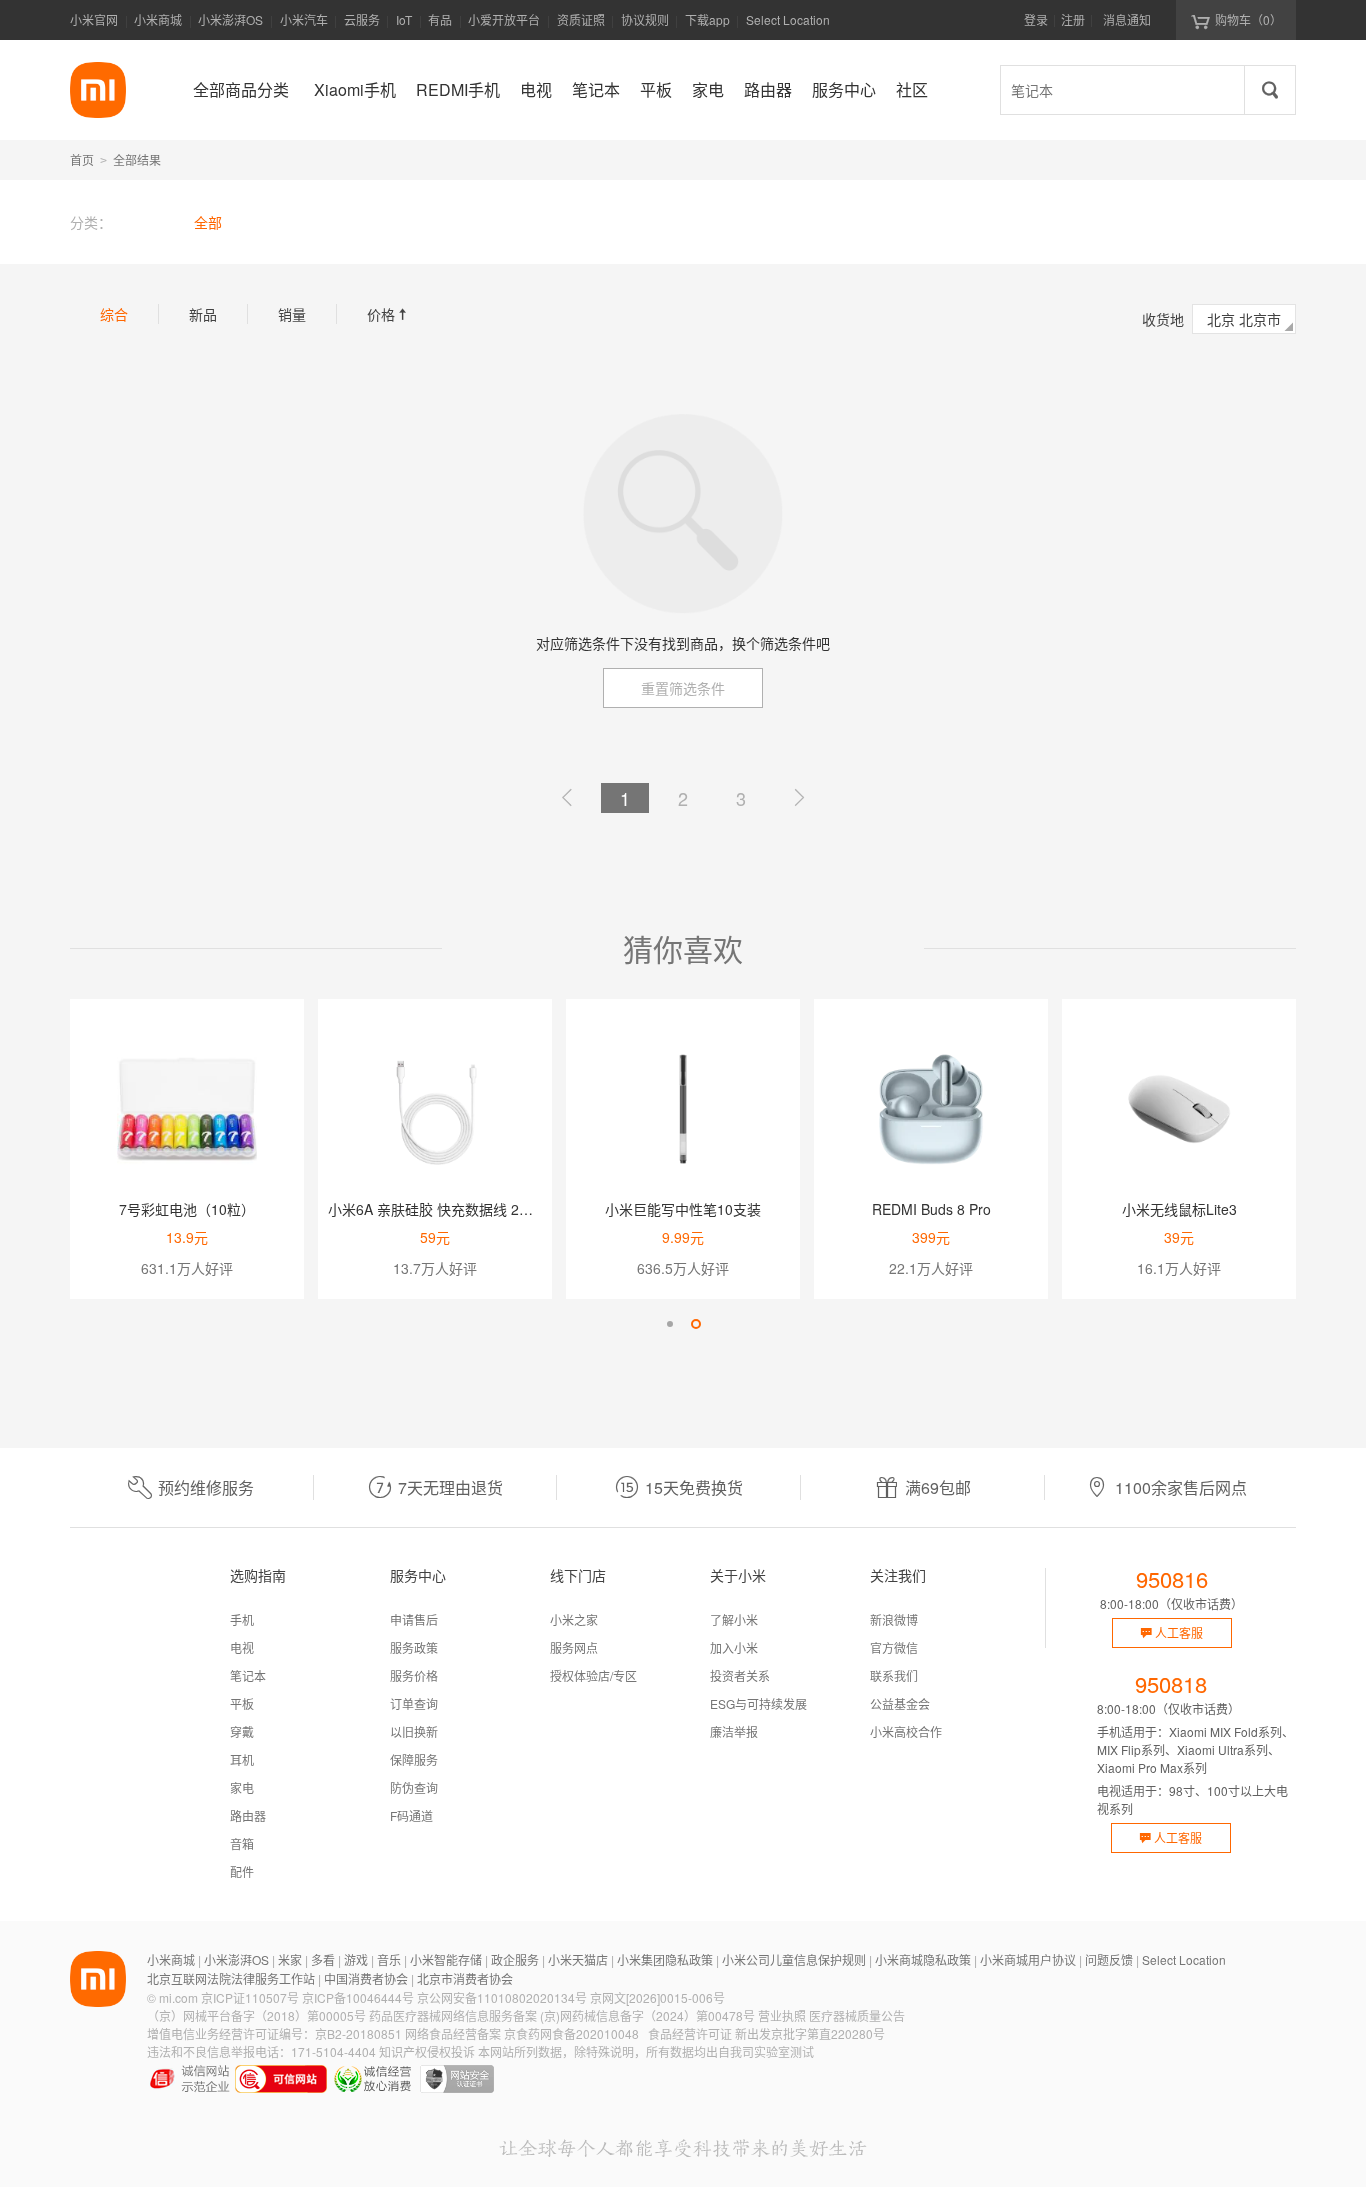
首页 (82, 159)
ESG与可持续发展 (758, 1703)
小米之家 (574, 1619)
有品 (440, 19)
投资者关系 (740, 1675)
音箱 (242, 1843)
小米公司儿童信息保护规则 (794, 1959)
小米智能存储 (446, 1959)
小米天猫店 (578, 1959)
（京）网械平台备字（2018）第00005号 (256, 2015)
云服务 (362, 19)
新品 (203, 314)
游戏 (356, 1959)
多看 (323, 1959)
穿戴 (242, 1731)
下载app (707, 25)
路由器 (248, 1815)
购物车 (1248, 19)
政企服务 (515, 1959)
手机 (242, 1619)
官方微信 (894, 1647)
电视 (242, 1647)
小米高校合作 (906, 1731)
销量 (292, 314)
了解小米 (734, 1619)
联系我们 (894, 1675)
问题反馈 (1109, 1959)
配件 (242, 1871)
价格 (389, 314)
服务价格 (414, 1675)
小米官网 (94, 19)
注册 (1073, 19)
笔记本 (248, 1675)
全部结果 (137, 159)
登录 (1036, 19)
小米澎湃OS (230, 19)
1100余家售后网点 (1181, 1487)
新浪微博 (894, 1619)
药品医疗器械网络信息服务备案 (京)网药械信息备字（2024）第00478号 (562, 2015)
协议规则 (645, 19)
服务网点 (574, 1647)
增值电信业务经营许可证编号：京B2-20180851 (274, 2033)
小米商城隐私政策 (923, 1959)
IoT (404, 19)
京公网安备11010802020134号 (502, 1997)
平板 (242, 1703)
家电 (242, 1787)
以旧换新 (414, 1731)
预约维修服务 (206, 1487)
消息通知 (1127, 19)
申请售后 (414, 1619)
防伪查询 (414, 1787)
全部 (208, 222)
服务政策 (414, 1647)
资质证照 (581, 19)
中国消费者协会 (366, 1978)
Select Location (788, 19)
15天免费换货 (694, 1487)
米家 (290, 1959)
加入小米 (734, 1647)
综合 (114, 314)
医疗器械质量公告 (857, 2015)
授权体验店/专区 (593, 1675)
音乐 (389, 1959)
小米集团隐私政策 (665, 1959)
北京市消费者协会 (465, 1978)
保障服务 (414, 1759)
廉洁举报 (734, 1731)
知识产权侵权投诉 (427, 2051)
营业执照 (782, 2015)
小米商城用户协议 (1028, 1959)
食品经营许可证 (690, 2033)
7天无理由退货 (450, 1487)
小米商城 (158, 19)
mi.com (178, 1997)
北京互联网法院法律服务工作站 (231, 1978)
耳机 (242, 1759)
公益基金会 (900, 1703)
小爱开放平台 (504, 19)
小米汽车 (304, 19)
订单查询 (414, 1703)
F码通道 (411, 1815)
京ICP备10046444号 (358, 1997)
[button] (670, 1324)
